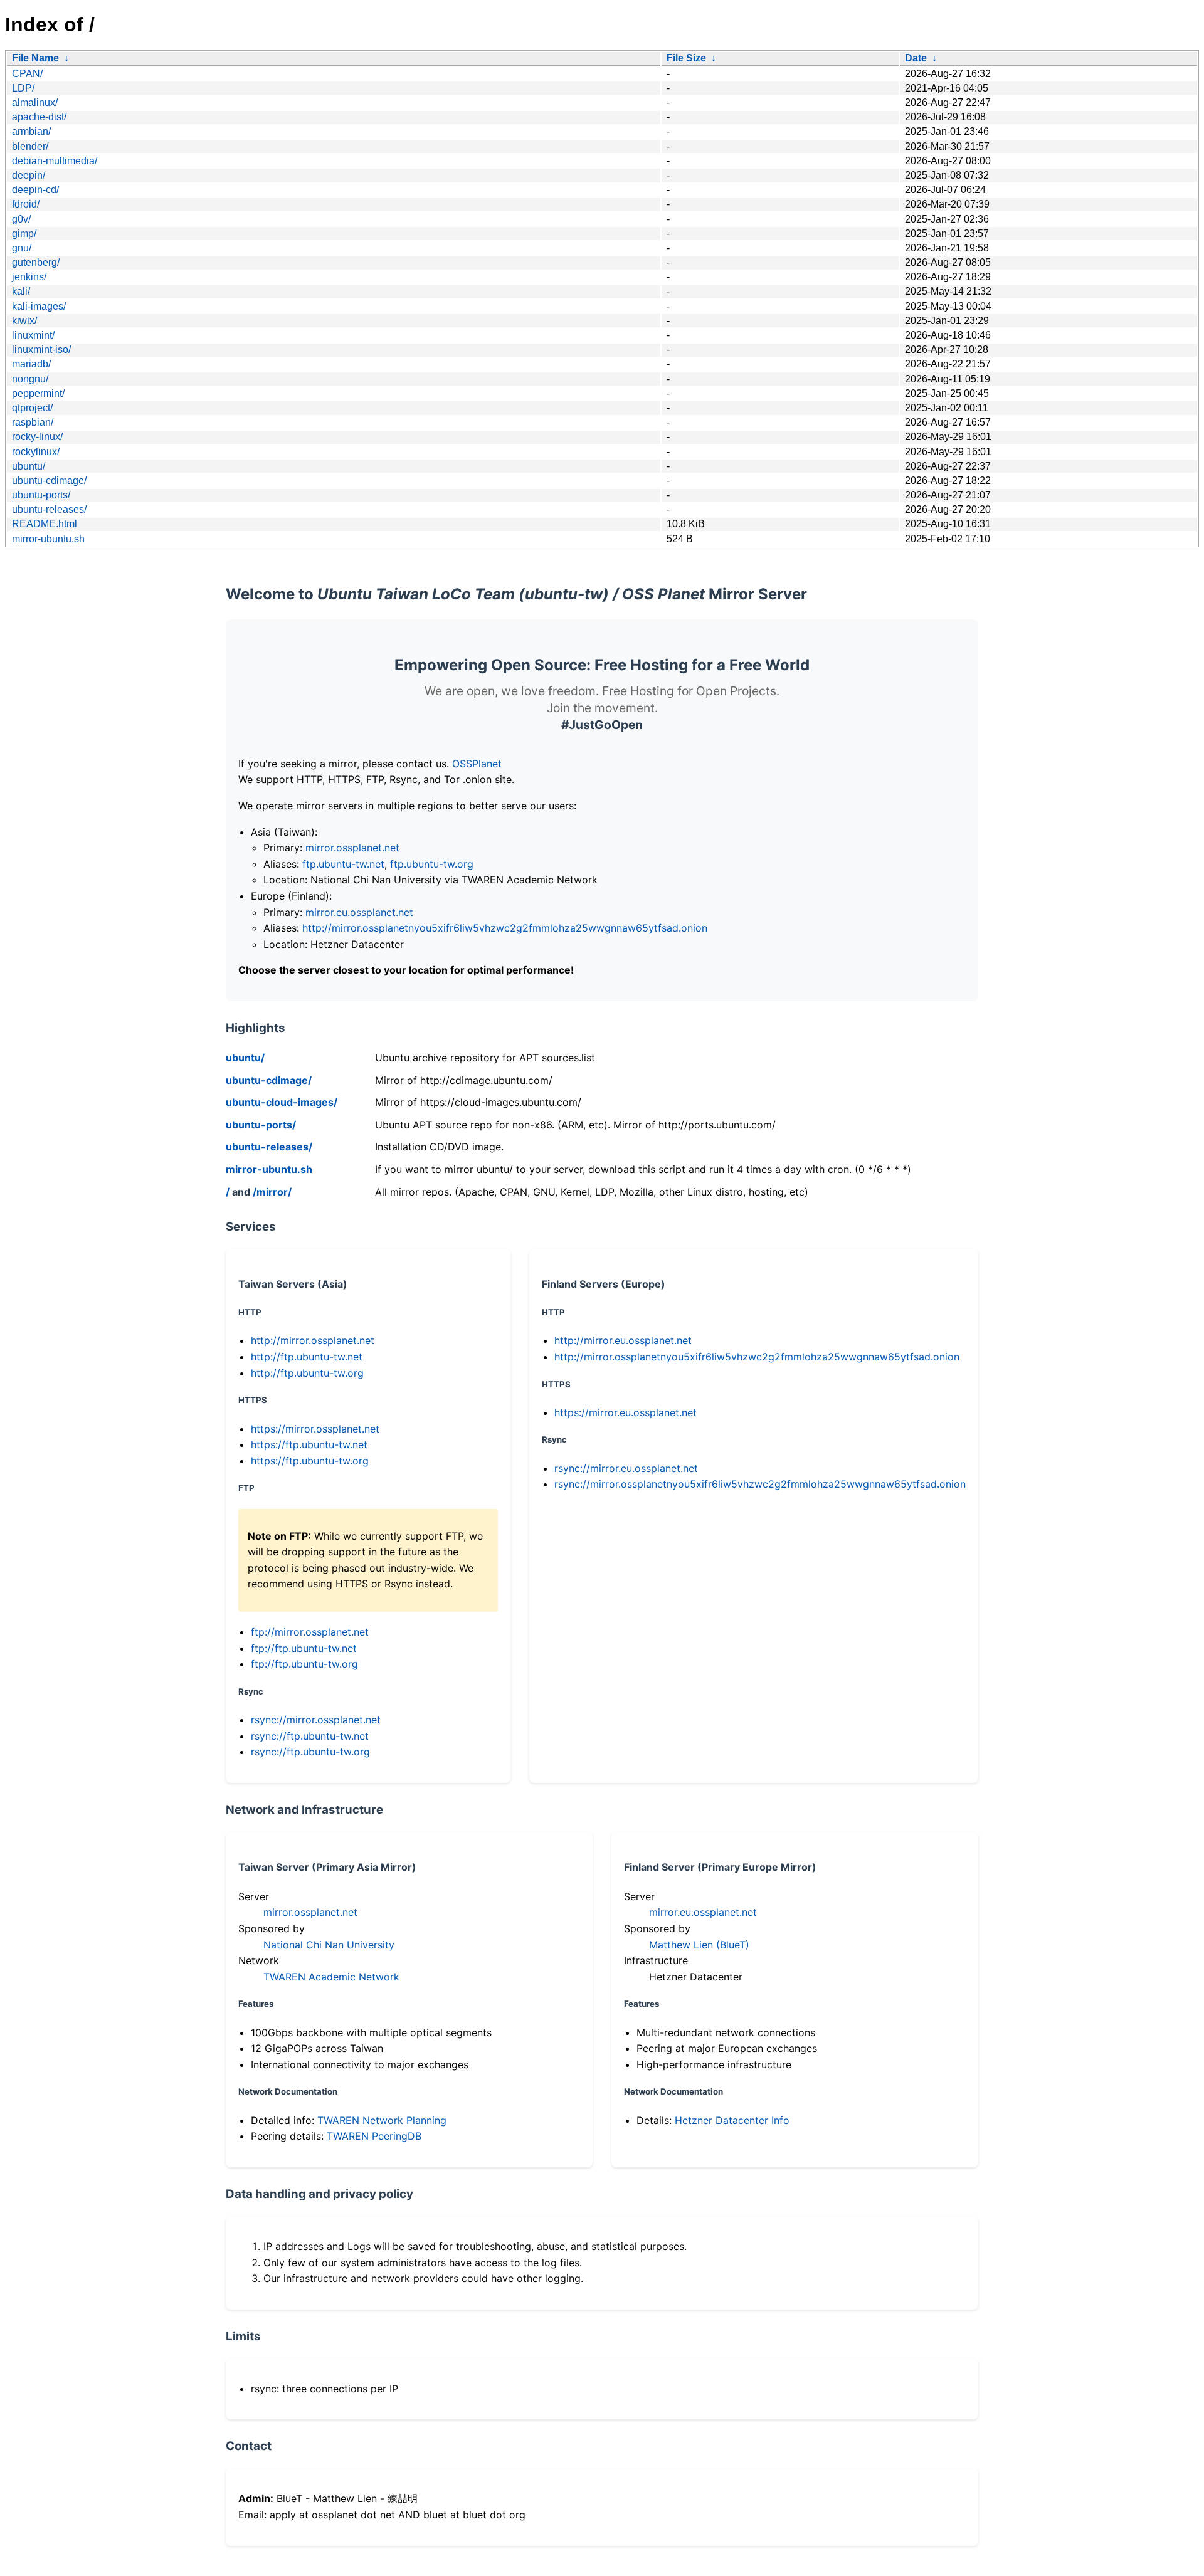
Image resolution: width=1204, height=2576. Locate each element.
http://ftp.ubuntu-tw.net (307, 1357)
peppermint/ (38, 393)
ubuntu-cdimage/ (49, 481)
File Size (686, 58)
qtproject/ (32, 408)
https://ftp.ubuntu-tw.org (310, 1461)
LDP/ (23, 88)
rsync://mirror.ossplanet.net (316, 1720)
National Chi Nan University (329, 1945)
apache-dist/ (39, 117)
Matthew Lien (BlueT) (699, 1945)
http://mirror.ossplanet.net (313, 1340)
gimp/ (24, 234)
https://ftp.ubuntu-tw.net (309, 1444)
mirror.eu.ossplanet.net (359, 912)
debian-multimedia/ (55, 161)
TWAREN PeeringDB (374, 2136)
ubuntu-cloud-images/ (282, 1102)
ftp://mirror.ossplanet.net (310, 1632)
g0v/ (21, 219)
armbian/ (31, 131)
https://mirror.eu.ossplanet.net (626, 1412)
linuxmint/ (33, 335)
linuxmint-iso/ (41, 350)
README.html (45, 524)
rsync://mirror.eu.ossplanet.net (626, 1468)
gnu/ (22, 248)
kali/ (21, 291)
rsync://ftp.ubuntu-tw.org (310, 1752)
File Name (35, 58)
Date (916, 58)
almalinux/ (35, 103)
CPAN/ (27, 74)
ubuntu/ (29, 466)
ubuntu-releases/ (49, 509)
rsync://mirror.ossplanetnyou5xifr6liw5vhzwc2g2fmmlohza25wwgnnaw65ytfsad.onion (760, 1484)
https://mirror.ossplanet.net (315, 1429)
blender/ (30, 146)
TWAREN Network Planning (382, 2120)
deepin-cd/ (35, 190)
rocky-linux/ (37, 437)
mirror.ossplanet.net (352, 848)
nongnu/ (30, 379)
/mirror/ (272, 1192)
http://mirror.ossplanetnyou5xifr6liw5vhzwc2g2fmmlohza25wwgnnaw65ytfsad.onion (505, 928)
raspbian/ (33, 422)
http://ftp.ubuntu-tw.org (307, 1373)
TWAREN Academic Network (331, 1977)
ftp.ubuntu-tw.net (343, 864)
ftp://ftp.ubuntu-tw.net (304, 1648)
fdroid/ (26, 204)
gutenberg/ (36, 262)
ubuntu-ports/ (41, 495)
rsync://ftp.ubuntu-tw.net (310, 1736)
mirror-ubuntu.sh (48, 539)
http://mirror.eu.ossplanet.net (623, 1340)
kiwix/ (24, 321)
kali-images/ (39, 306)
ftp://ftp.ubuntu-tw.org (304, 1664)
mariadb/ (31, 364)
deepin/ (29, 175)
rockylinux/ (36, 452)
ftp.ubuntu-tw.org (432, 864)
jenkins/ (29, 277)
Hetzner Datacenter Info (732, 2120)
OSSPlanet (477, 764)
